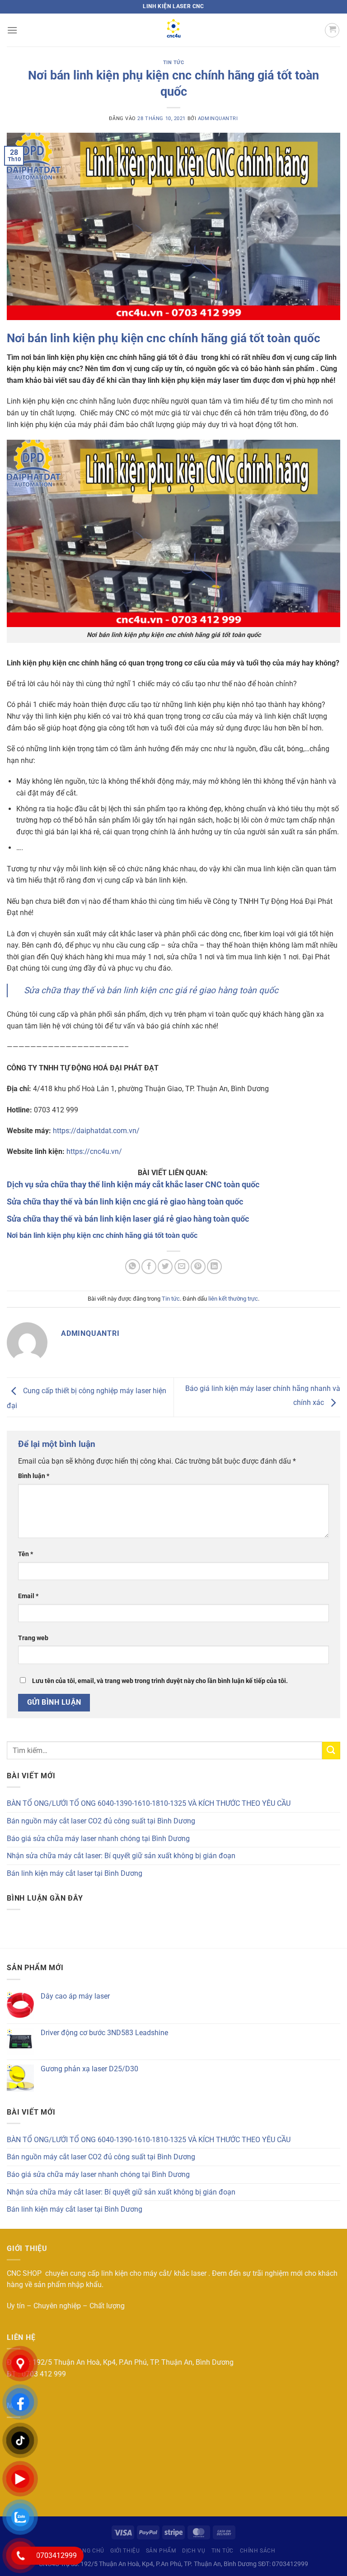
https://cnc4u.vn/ (93, 1151)
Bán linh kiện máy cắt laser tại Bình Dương (75, 1873)
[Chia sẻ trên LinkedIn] (214, 1267)
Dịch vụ (194, 2551)
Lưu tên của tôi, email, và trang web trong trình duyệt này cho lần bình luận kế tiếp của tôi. (160, 1681)
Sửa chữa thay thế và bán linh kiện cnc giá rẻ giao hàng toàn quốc (151, 990)
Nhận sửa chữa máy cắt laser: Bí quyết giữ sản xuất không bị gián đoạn (121, 1856)
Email (28, 1596)
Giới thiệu (125, 2551)
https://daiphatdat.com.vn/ (95, 1131)
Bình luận (34, 1476)
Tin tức (174, 63)
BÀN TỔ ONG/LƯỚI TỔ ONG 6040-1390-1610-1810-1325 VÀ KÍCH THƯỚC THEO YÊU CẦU (149, 1803)
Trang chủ (88, 2551)
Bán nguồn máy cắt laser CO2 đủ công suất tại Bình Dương (101, 1821)
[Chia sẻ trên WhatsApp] (133, 1267)
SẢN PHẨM (161, 2551)
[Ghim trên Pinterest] (198, 1267)
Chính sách (258, 2551)
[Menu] (12, 30)
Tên (26, 1554)
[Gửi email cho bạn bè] (182, 1267)
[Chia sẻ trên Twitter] (165, 1267)
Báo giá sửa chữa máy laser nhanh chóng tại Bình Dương (98, 1839)
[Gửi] (331, 1751)
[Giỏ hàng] (332, 30)
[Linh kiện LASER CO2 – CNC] (173, 30)
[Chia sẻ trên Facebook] (149, 1267)
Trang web (33, 1638)
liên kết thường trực (233, 1299)
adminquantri (218, 119)
